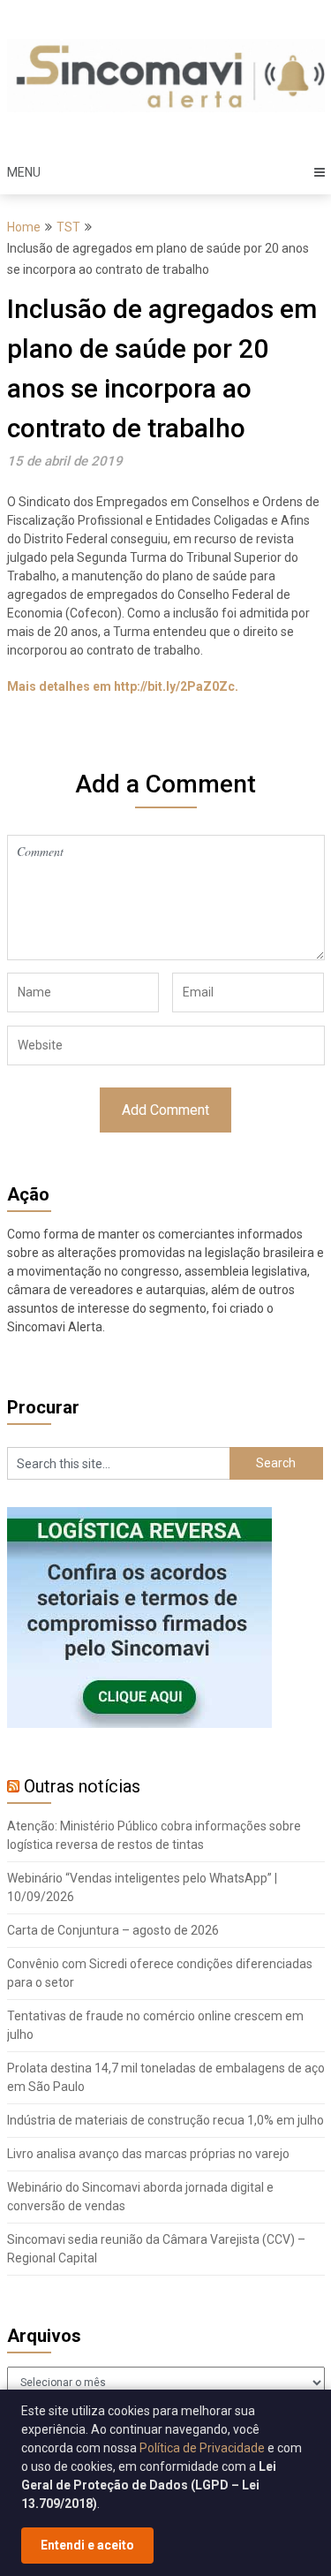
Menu (24, 172)
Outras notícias (82, 1786)
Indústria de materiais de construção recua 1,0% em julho (165, 2120)
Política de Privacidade (202, 2448)
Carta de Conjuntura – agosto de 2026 (113, 1930)
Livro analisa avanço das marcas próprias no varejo (148, 2154)
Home (24, 227)
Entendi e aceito (87, 2545)
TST (68, 227)
